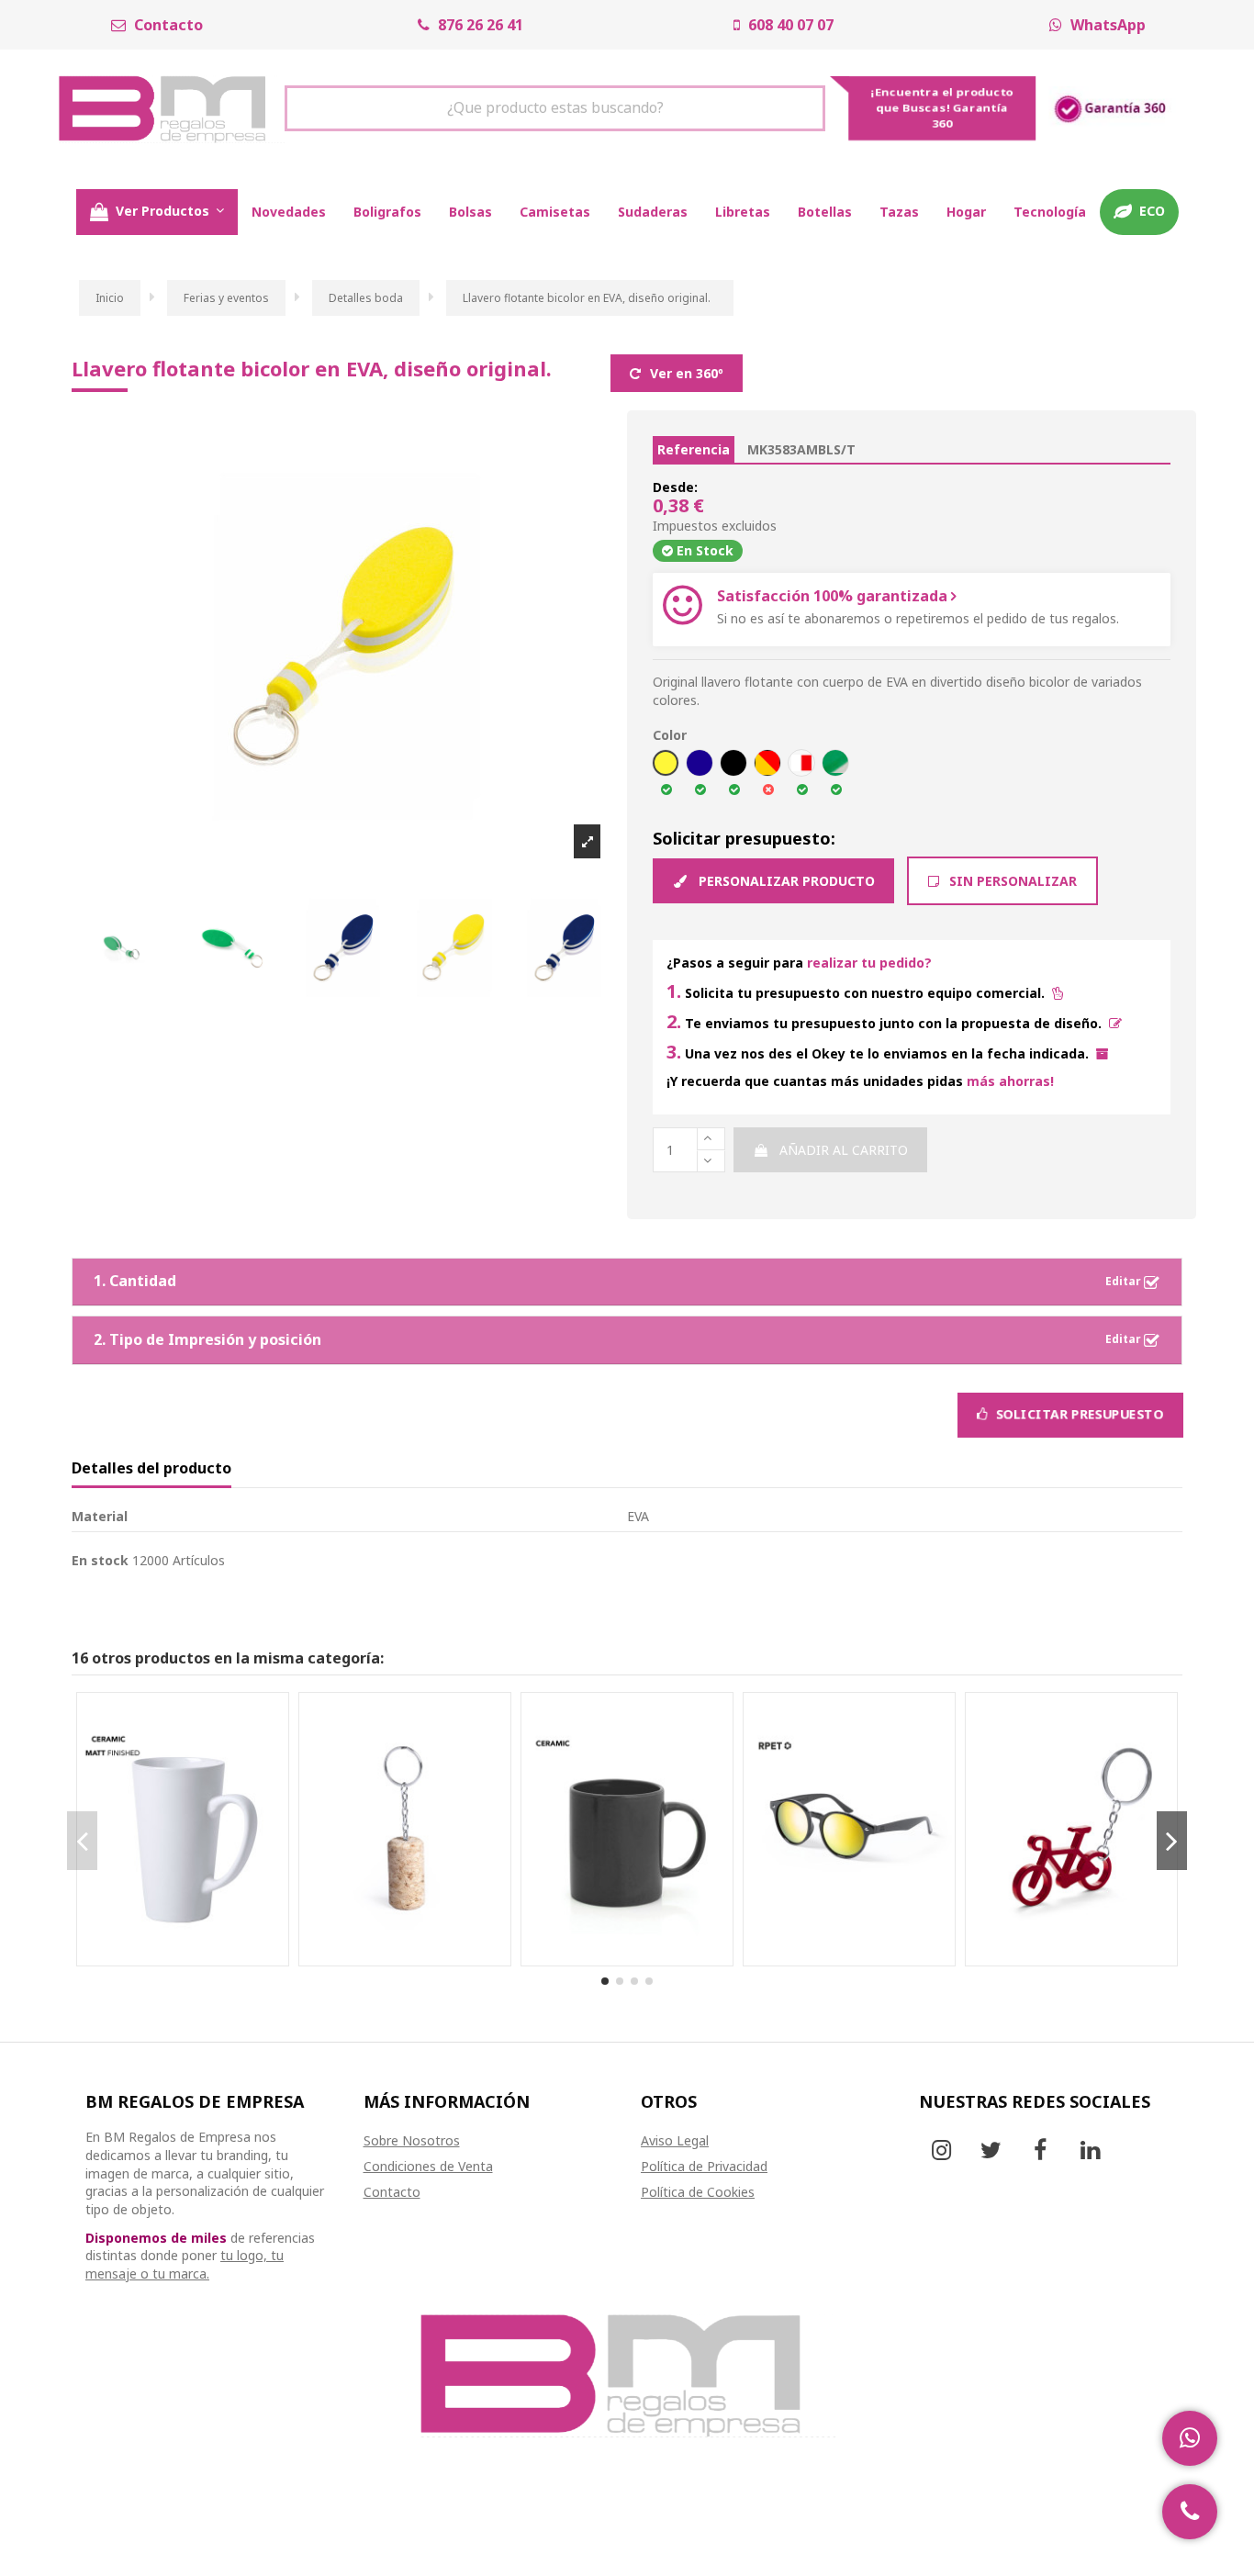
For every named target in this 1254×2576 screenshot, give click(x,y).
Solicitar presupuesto (1078, 1414)
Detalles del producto (151, 1469)
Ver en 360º (685, 373)
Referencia (694, 449)
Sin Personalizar (1011, 881)
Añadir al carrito (844, 1150)
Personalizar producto (785, 881)
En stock (100, 1560)
